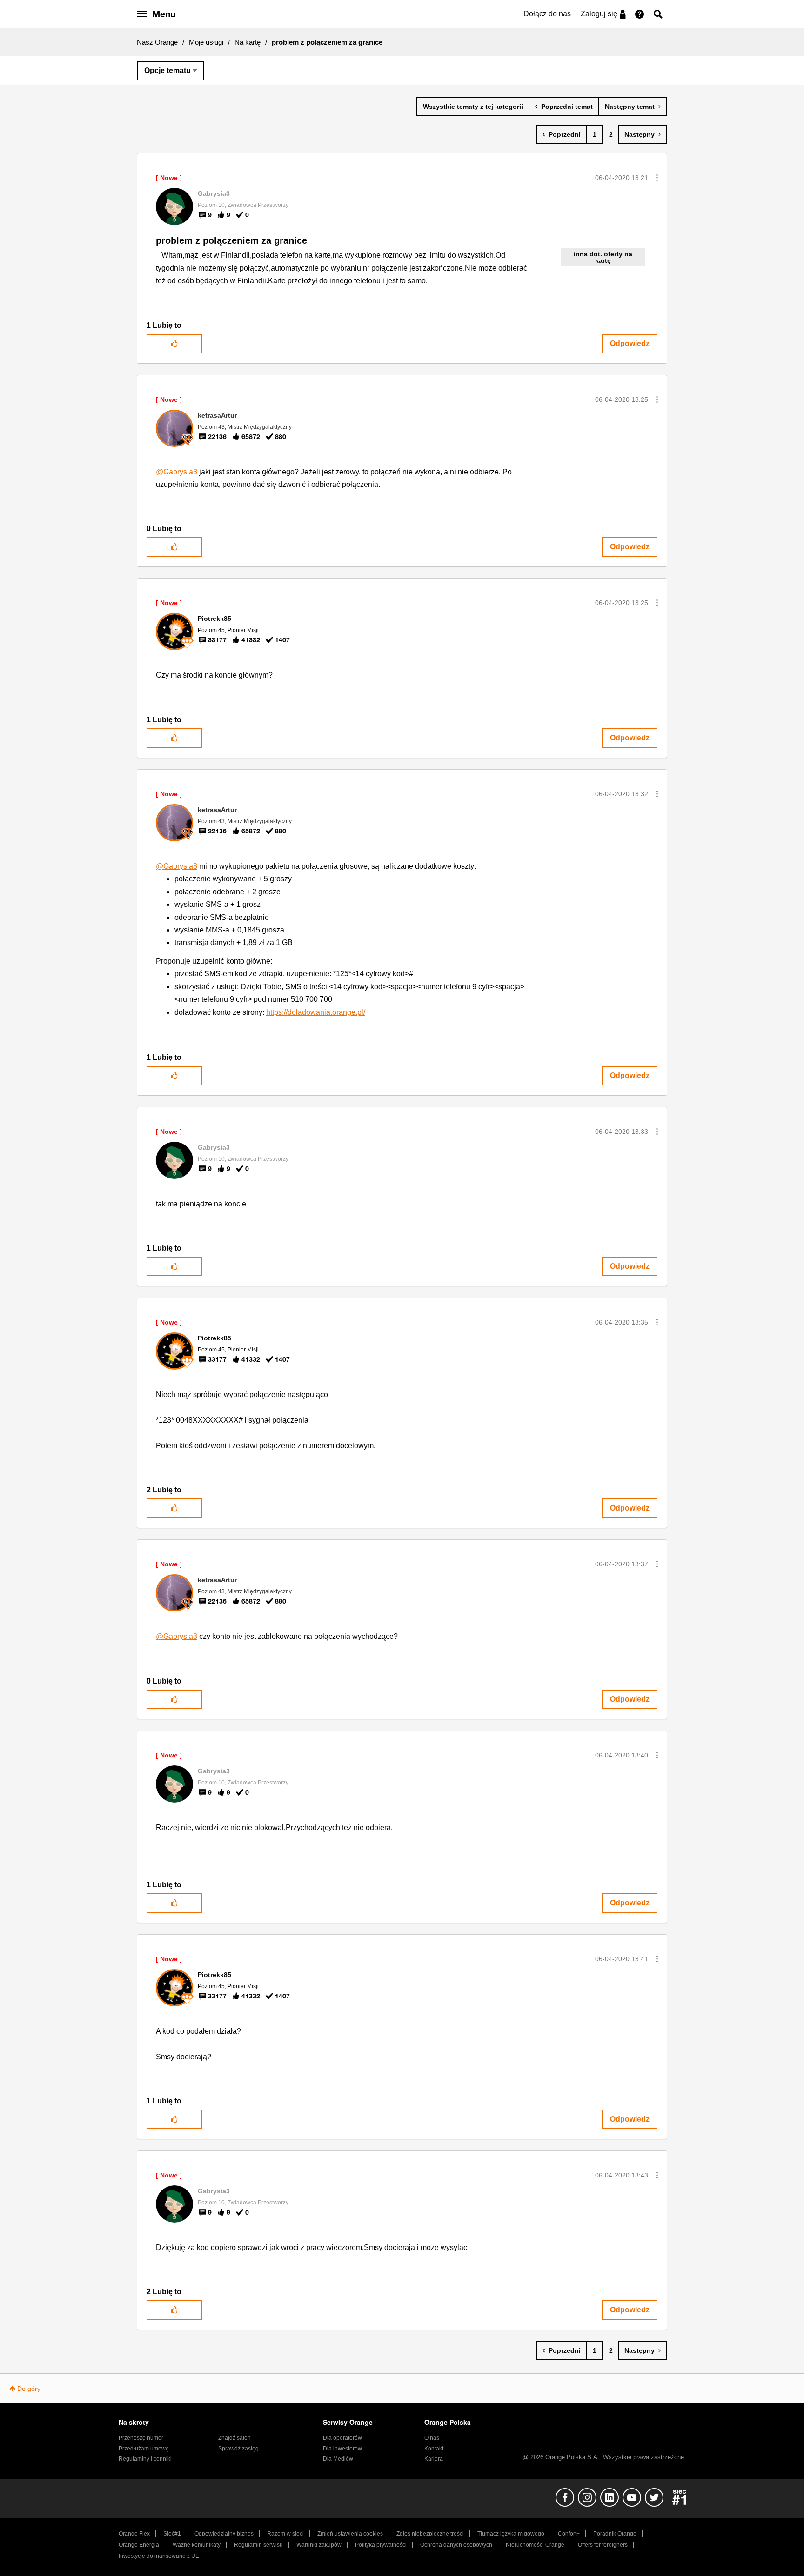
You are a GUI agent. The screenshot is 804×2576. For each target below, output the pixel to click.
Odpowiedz (630, 343)
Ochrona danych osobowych (456, 2545)
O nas (432, 2438)
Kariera (434, 2459)
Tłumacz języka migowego (511, 2534)
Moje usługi (206, 42)
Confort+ (569, 2534)
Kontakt (434, 2449)
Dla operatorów (342, 2438)
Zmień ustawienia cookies (350, 2534)
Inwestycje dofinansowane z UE (159, 2556)
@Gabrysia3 (177, 472)
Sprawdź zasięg (238, 2449)
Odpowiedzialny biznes (224, 2534)
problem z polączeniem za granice (231, 240)
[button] (657, 178)
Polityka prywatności (381, 2545)
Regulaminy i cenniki (145, 2459)
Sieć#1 (172, 2534)
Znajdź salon (234, 2438)
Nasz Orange (157, 42)
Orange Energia (139, 2545)
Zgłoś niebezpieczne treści (430, 2534)
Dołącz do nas (547, 14)
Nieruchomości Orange (535, 2545)
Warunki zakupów (319, 2545)
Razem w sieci (285, 2534)
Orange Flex (134, 2534)
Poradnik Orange (615, 2534)
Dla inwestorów (342, 2449)
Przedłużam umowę (144, 2449)
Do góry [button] (29, 2389)
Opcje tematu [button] (167, 70)
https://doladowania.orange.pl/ (316, 1012)
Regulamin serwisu (258, 2545)
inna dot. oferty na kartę (603, 257)
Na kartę (248, 42)
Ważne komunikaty (197, 2545)
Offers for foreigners (603, 2545)
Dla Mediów (338, 2459)
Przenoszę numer (141, 2438)
